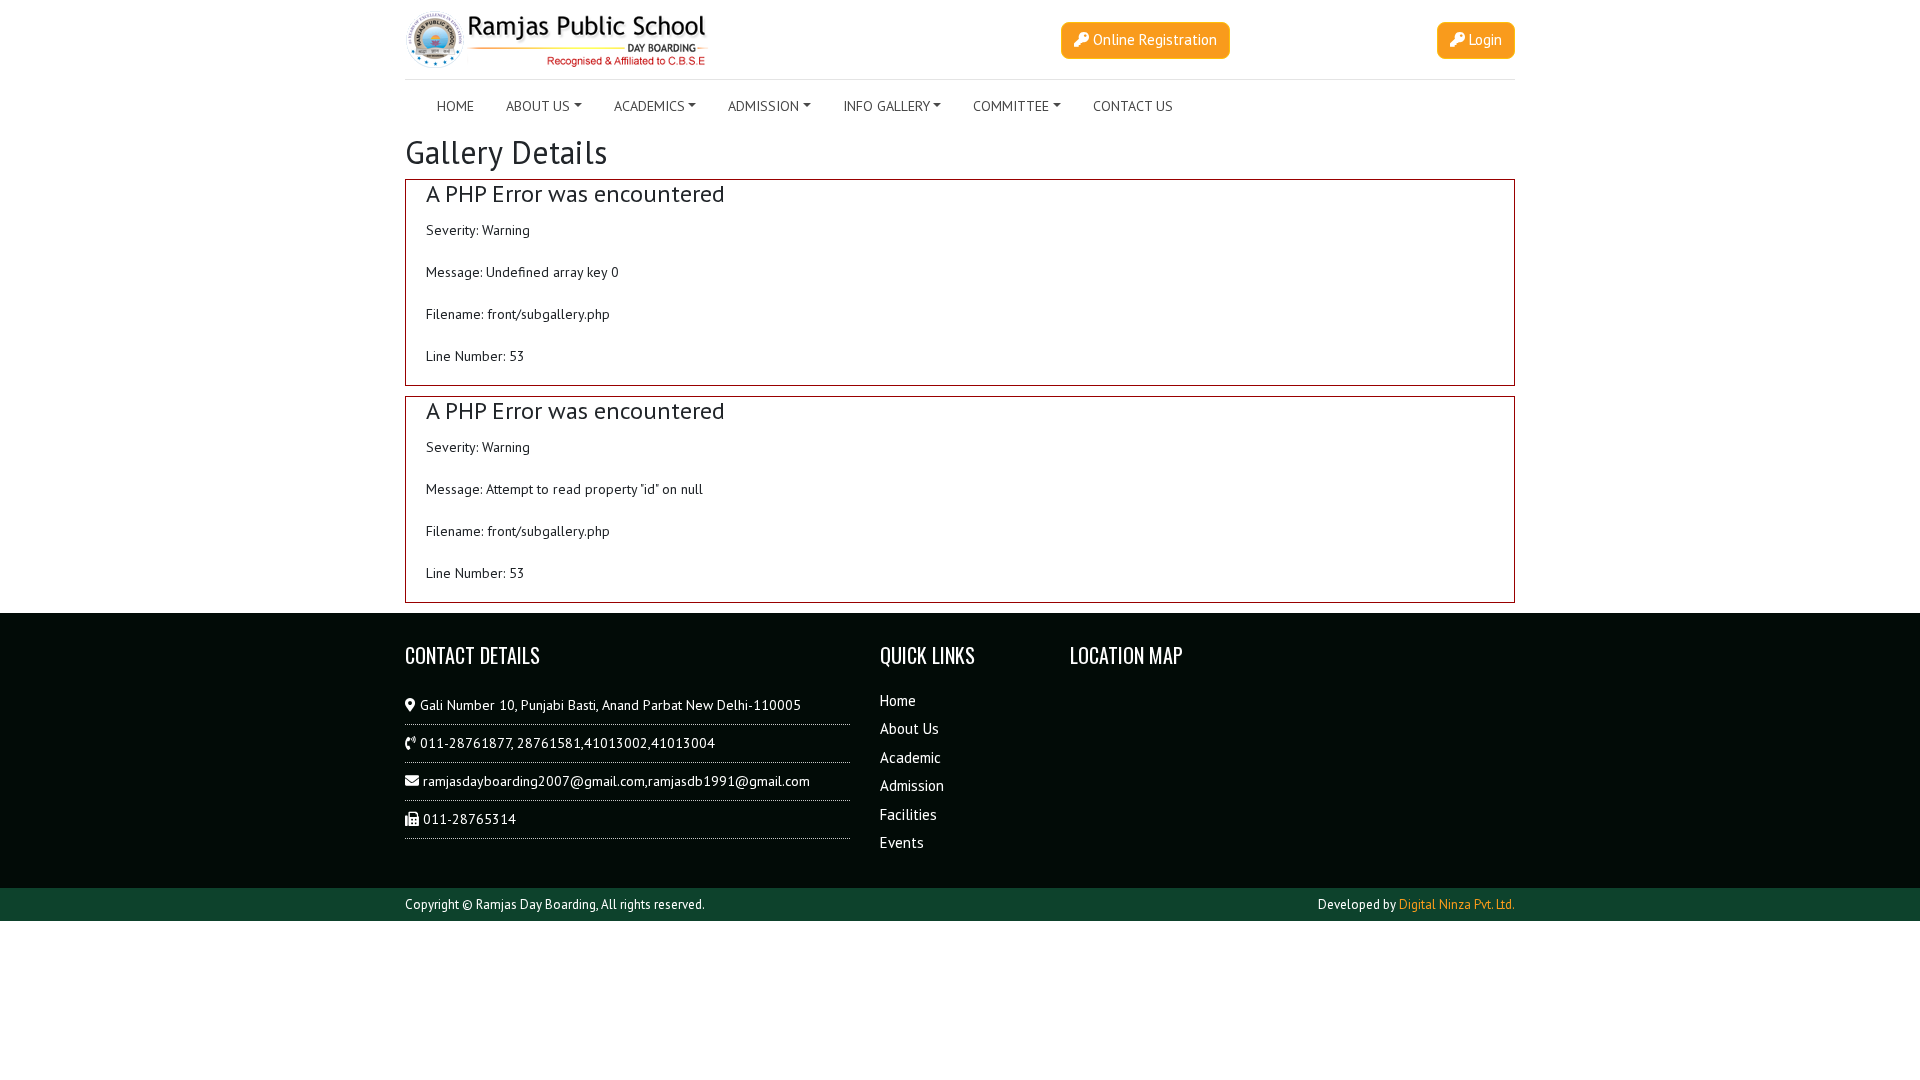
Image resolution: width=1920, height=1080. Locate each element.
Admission (912, 785)
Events (902, 842)
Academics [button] (649, 106)
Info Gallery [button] (886, 106)
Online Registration (1153, 39)
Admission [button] (763, 106)
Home (898, 700)
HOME (455, 106)
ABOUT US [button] (538, 106)
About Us (909, 728)
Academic (910, 757)
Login (1483, 39)
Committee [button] (1011, 106)
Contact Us (1133, 106)
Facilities (908, 814)
